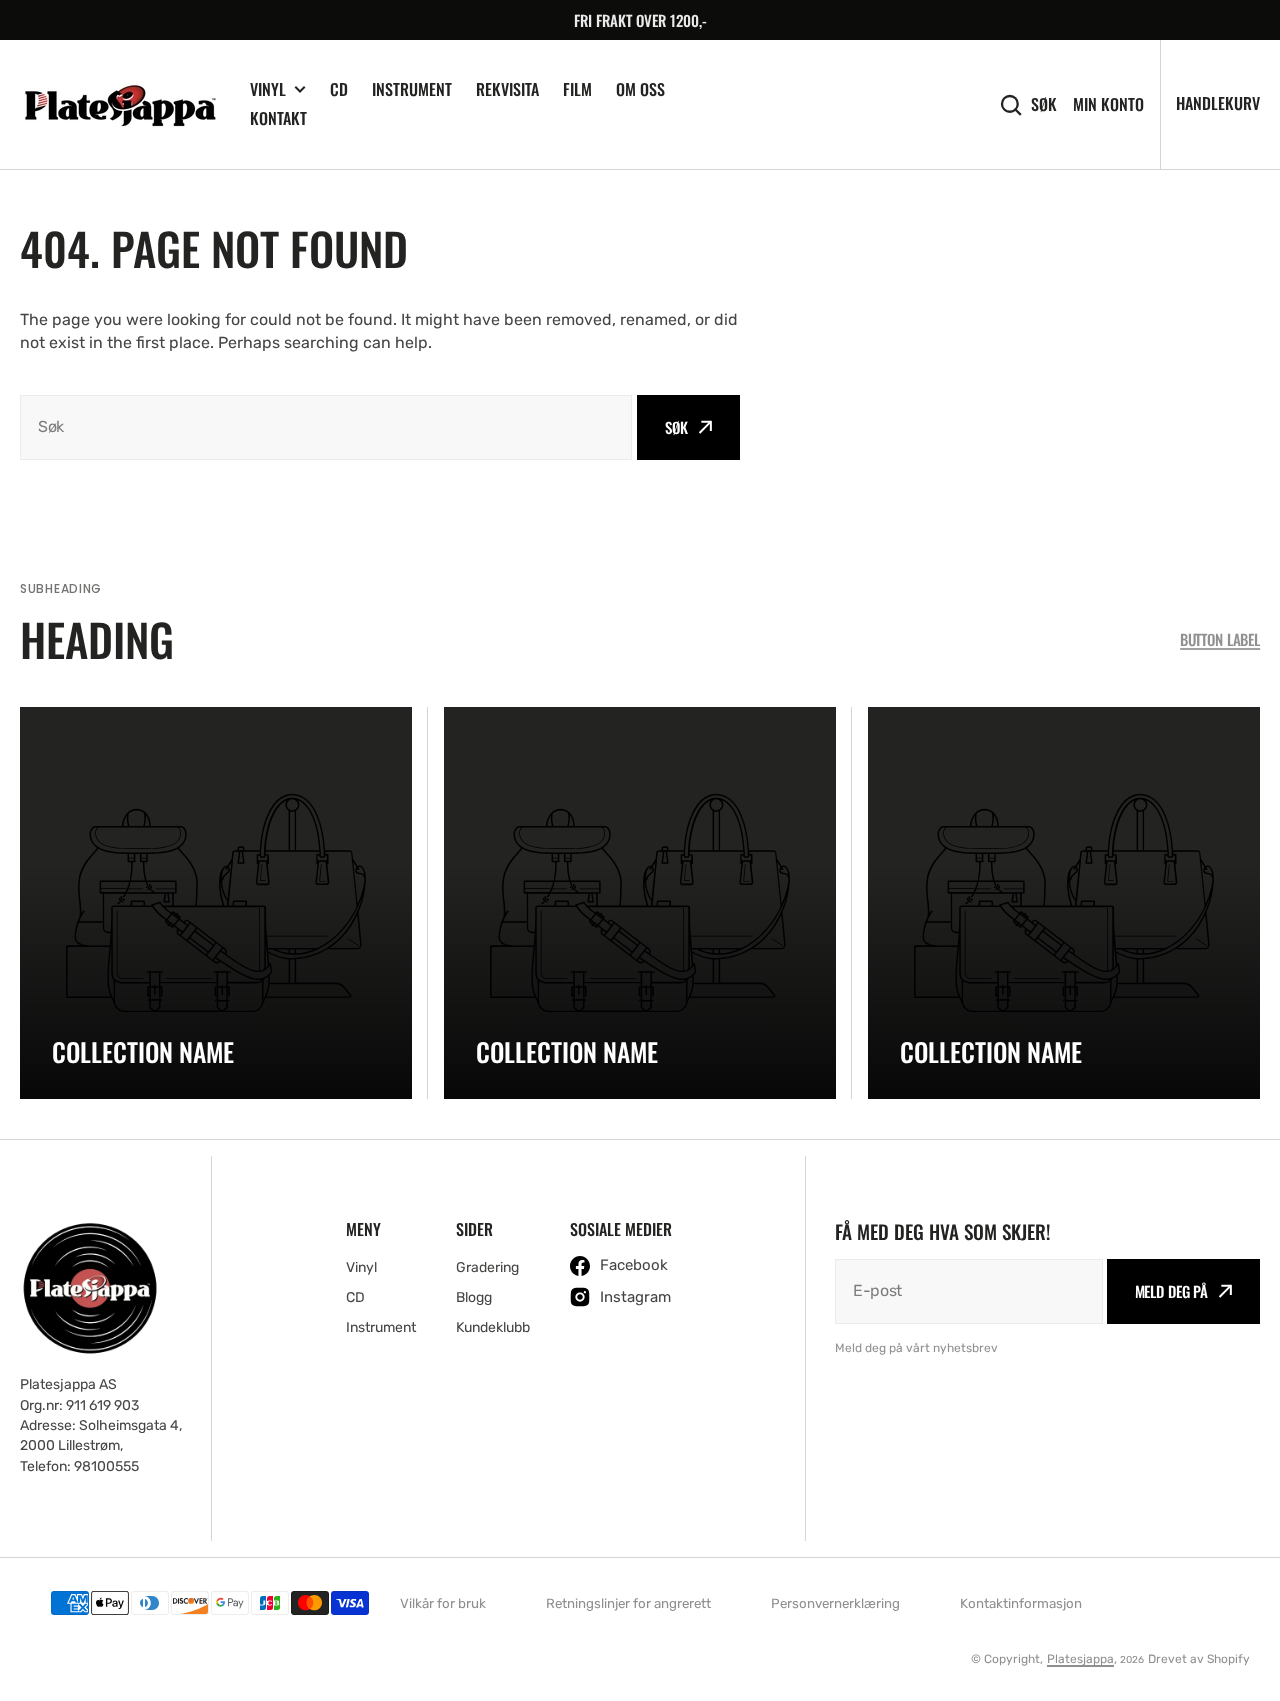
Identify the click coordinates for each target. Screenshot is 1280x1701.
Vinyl (268, 89)
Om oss (640, 89)
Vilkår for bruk (443, 1603)
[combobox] (326, 427)
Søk (1044, 104)
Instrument (412, 89)
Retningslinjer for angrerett (628, 1603)
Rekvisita (507, 89)
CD (339, 89)
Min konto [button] (1108, 104)
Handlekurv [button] (1218, 103)
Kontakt (278, 118)
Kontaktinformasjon (1021, 1603)
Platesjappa (1080, 1659)
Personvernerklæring (835, 1603)
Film (577, 89)
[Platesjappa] (120, 105)
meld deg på (1171, 1291)
